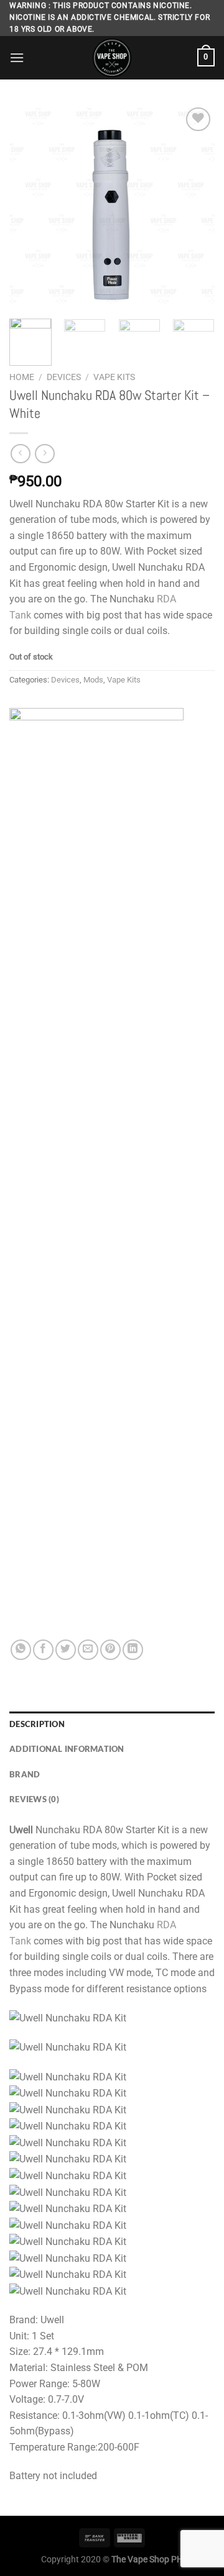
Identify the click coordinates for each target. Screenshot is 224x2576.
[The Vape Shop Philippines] (112, 58)
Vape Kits (114, 377)
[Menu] (17, 57)
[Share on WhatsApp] (21, 1650)
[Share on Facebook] (43, 1650)
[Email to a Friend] (88, 1650)
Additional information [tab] (67, 1749)
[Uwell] (96, 1174)
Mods (93, 680)
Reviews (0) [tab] (34, 1799)
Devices (64, 377)
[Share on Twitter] (66, 1650)
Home (22, 377)
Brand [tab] (25, 1774)
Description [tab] (37, 1724)
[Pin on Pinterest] (110, 1650)
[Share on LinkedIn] (133, 1650)
